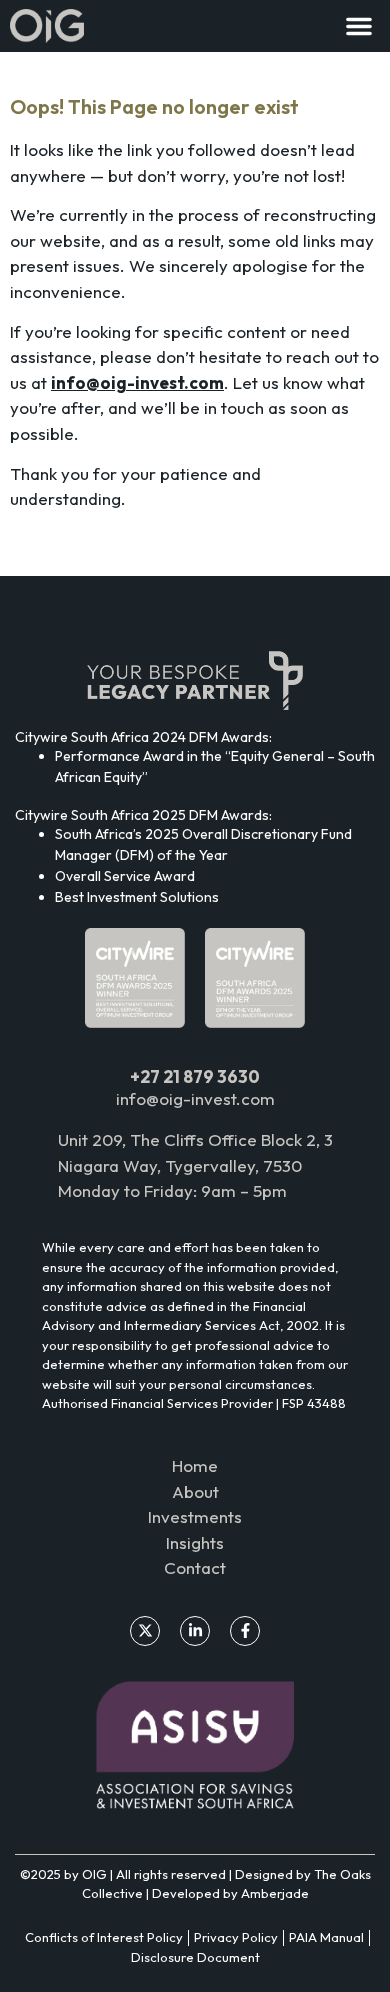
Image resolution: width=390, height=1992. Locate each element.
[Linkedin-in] (195, 1631)
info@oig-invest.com (195, 1098)
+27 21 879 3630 (195, 1076)
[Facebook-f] (245, 1631)
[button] (359, 26)
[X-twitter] (145, 1631)
